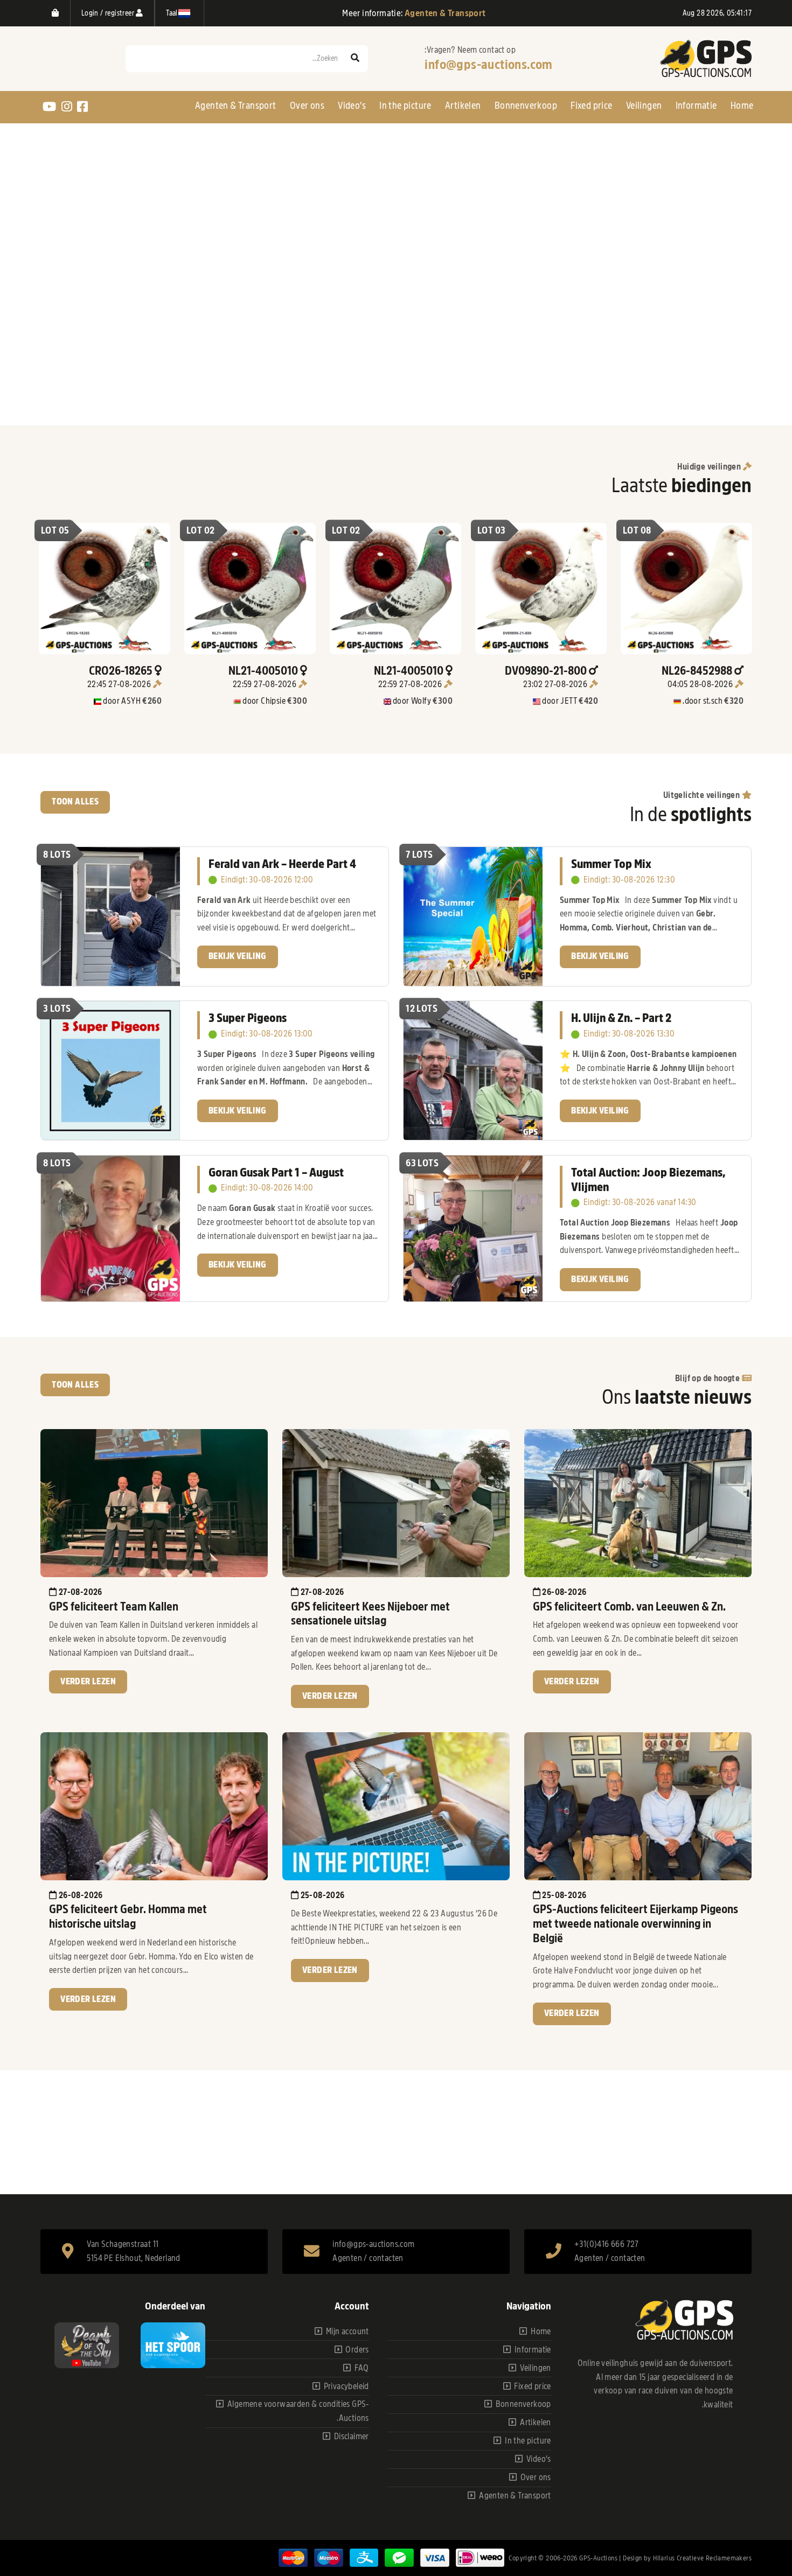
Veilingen (644, 106)
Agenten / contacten (368, 2258)
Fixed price (591, 106)
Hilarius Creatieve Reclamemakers (702, 2558)
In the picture (405, 106)
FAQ (362, 2368)
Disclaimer (352, 2437)
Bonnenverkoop (526, 106)
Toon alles (75, 802)
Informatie (696, 106)
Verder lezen (88, 1682)
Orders (357, 2350)
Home (742, 106)
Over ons (307, 106)
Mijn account (348, 2332)
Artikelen (463, 106)
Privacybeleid (346, 2386)
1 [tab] (401, 416)
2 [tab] (391, 416)
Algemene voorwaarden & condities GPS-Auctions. (298, 2411)
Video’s (352, 106)
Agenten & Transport (236, 106)
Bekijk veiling (238, 956)
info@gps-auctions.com (488, 65)
